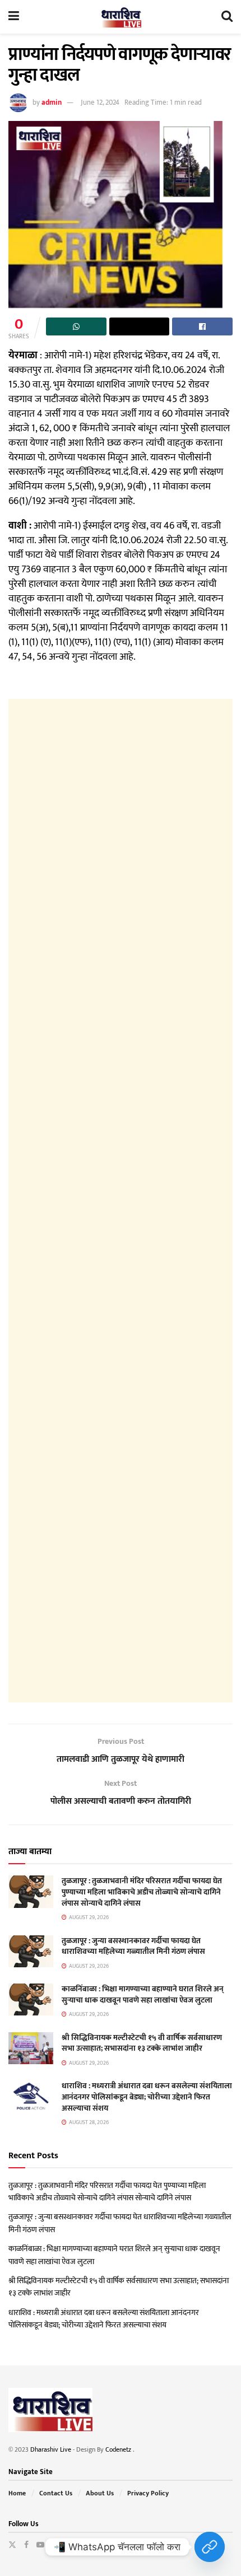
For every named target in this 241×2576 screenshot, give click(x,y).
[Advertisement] (121, 1201)
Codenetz (119, 2449)
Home (17, 2493)
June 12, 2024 (100, 102)
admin (52, 102)
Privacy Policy (148, 2493)
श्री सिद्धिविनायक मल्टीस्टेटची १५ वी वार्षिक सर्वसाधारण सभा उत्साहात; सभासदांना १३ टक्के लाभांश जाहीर (142, 2043)
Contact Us (56, 2493)
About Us (100, 2493)
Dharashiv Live (51, 2449)
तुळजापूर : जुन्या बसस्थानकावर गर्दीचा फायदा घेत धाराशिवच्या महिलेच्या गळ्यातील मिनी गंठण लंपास (133, 1946)
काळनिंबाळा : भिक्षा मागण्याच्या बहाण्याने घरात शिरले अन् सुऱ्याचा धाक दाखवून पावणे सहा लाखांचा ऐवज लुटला (143, 1994)
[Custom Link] (210, 2547)
